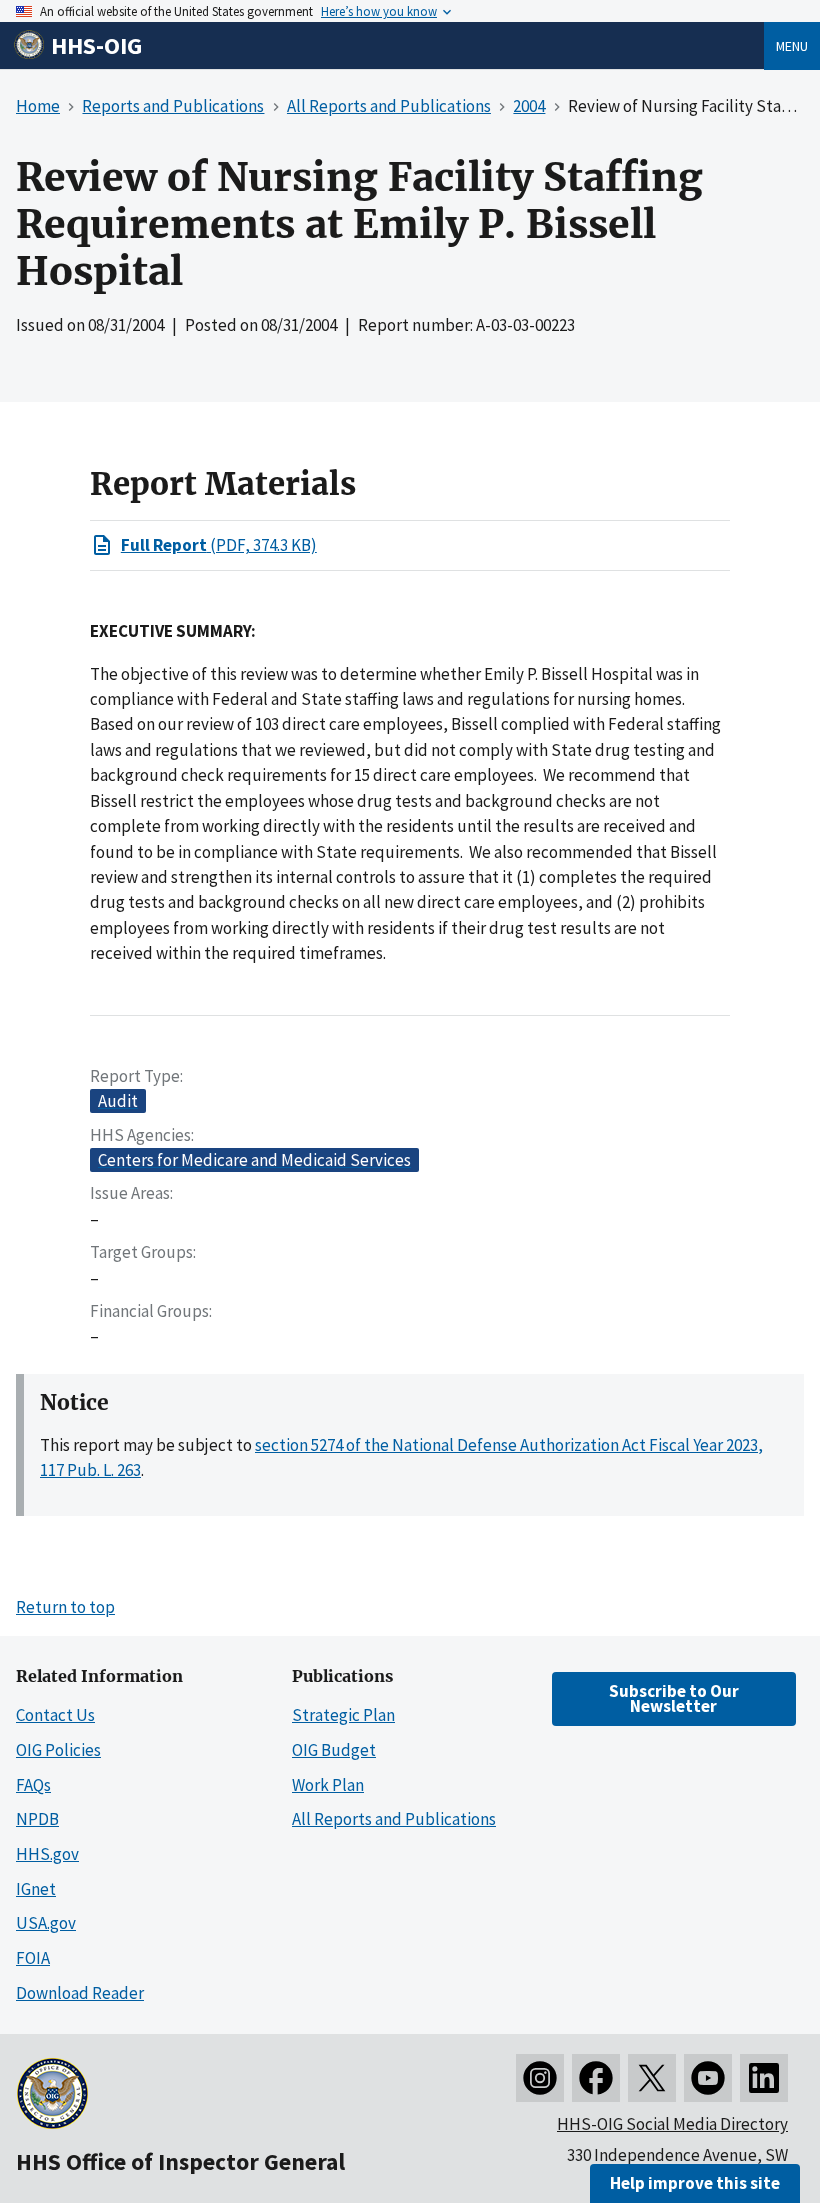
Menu (792, 46)
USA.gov (46, 1923)
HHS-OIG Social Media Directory (672, 2124)
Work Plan (328, 1785)
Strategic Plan (343, 1715)
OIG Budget (334, 1750)
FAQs (33, 1785)
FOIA (33, 1958)
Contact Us (55, 1715)
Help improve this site (695, 2183)
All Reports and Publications (394, 1819)
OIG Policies (58, 1750)
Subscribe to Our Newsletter (674, 1698)
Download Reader (80, 1993)
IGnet (36, 1889)
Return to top (65, 1607)
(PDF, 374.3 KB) (219, 545)
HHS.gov (47, 1854)
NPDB (37, 1819)
